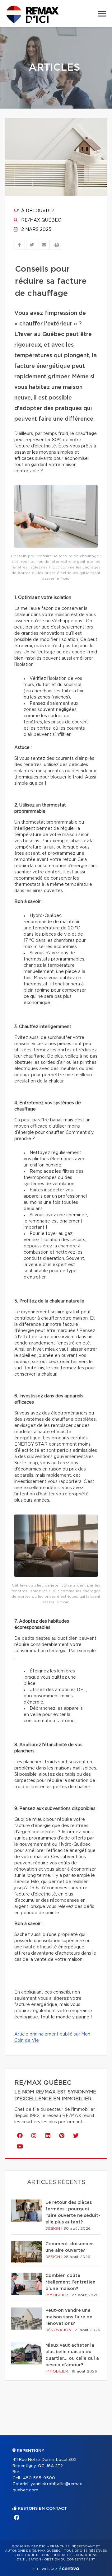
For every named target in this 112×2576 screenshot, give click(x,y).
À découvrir (37, 211)
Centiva (69, 2568)
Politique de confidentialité (45, 2555)
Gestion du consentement (70, 2560)
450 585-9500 (39, 2478)
